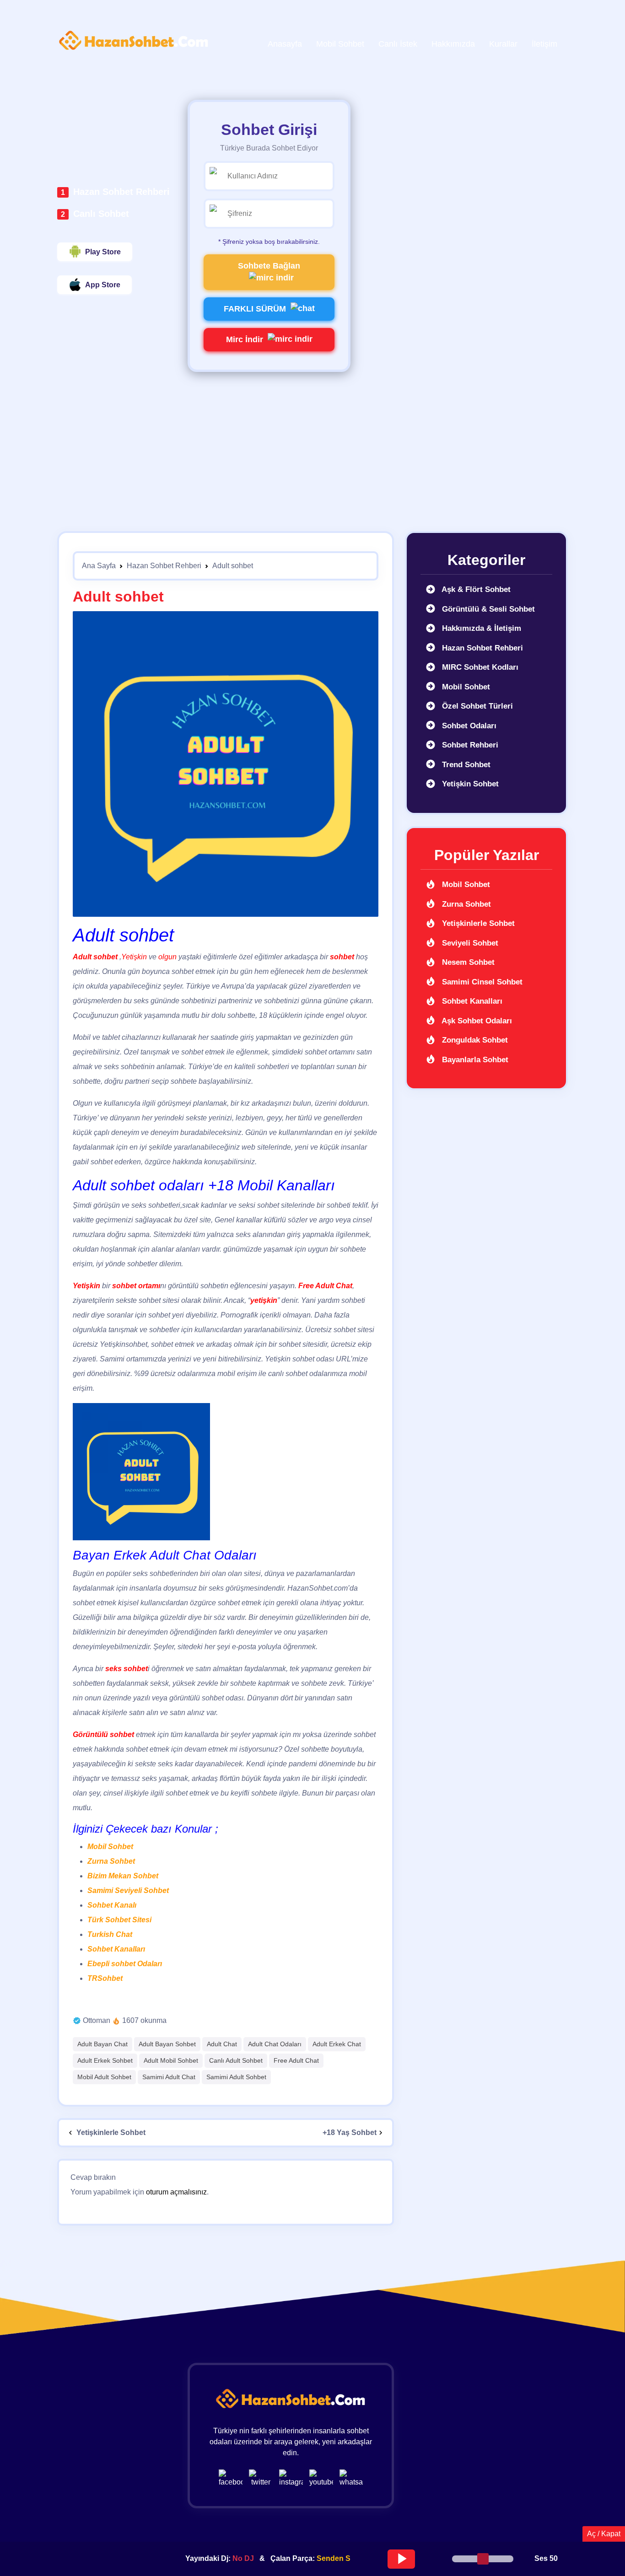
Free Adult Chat (296, 2060)
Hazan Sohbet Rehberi (121, 192)
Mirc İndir (245, 339)
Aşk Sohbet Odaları (476, 1021)
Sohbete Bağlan (269, 266)
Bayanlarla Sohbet (474, 1060)
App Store (103, 285)
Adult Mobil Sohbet (171, 2060)
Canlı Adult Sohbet (236, 2060)
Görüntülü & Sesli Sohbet (487, 609)
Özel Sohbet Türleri (476, 706)
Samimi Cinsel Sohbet (481, 982)
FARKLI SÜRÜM (255, 309)
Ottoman (97, 2020)
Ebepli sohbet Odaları (125, 1964)
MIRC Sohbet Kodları (479, 667)
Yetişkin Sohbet (469, 784)
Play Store (103, 252)
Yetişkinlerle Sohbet (110, 2132)
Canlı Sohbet (101, 214)
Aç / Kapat (604, 2534)
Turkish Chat (110, 1934)
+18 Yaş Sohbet (350, 2132)
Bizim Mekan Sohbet (123, 1876)
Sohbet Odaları (468, 726)
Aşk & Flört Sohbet (475, 589)
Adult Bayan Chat (102, 2044)
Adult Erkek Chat (337, 2044)
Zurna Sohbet (111, 1861)
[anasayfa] (134, 41)
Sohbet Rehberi (469, 745)
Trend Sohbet (465, 765)
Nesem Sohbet (467, 962)
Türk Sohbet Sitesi (119, 1920)
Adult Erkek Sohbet (105, 2060)
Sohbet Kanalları (116, 1949)
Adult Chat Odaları (275, 2044)
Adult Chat (222, 2044)
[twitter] (263, 2478)
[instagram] (293, 2478)
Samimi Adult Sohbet (236, 2077)
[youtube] (323, 2478)
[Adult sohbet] (226, 764)
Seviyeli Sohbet (469, 943)
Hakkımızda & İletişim (480, 628)
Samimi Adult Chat (169, 2077)
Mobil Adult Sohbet (104, 2077)
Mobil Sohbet (110, 1847)
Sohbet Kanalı (112, 1905)
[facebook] (233, 2478)
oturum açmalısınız (176, 2192)
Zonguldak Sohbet (474, 1040)
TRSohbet (105, 1978)
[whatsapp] (351, 2478)
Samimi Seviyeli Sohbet (128, 1890)
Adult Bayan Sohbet (167, 2044)
